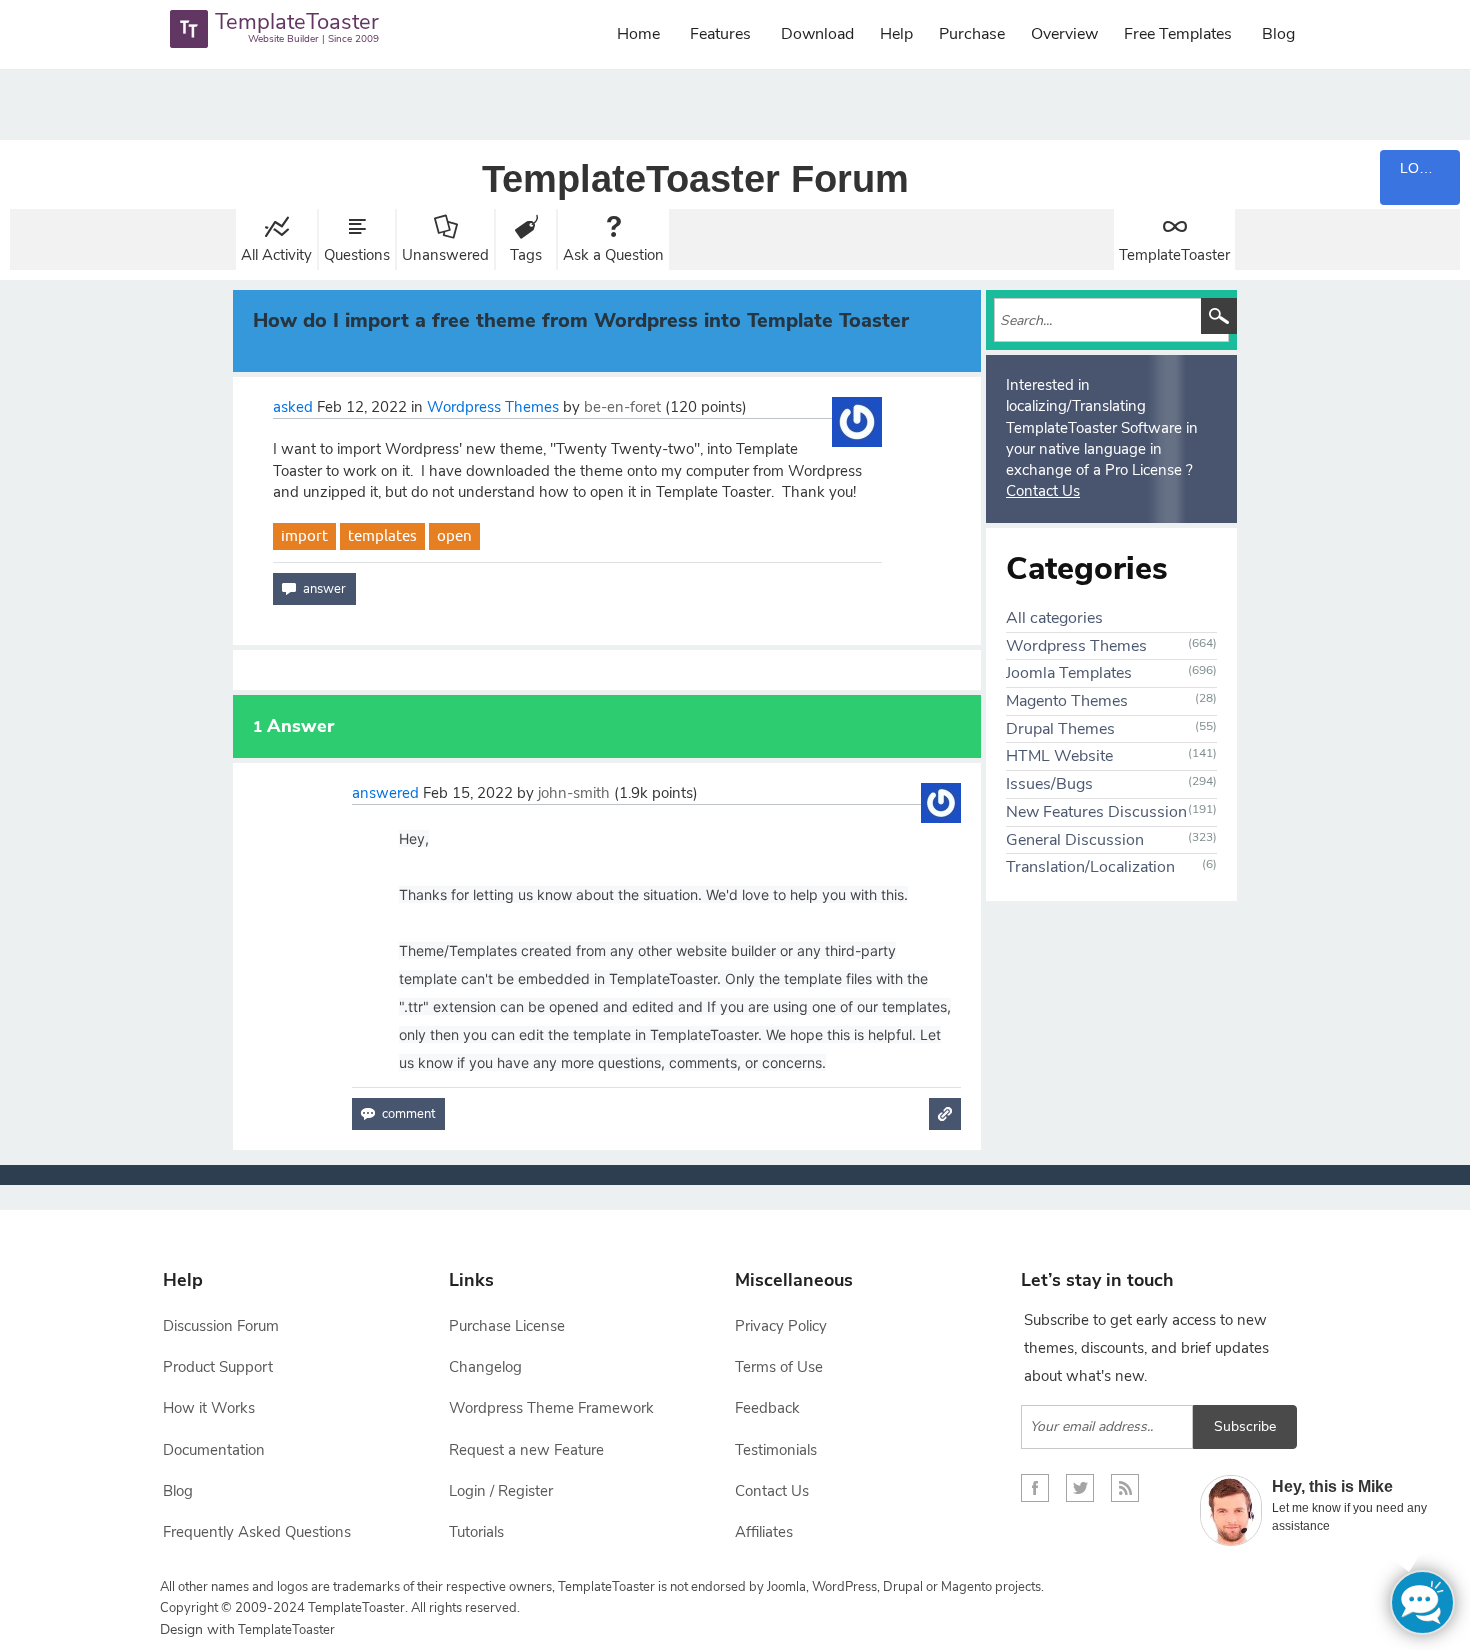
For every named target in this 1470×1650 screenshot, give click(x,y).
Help (896, 34)
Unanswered (445, 255)
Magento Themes (1067, 701)
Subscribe (1245, 1426)
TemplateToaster (1174, 255)
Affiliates (764, 1532)
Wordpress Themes (493, 407)
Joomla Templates (1069, 673)
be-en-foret (622, 407)
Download (817, 34)
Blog (1278, 34)
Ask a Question (613, 255)
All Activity (276, 255)
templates (382, 535)
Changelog (485, 1367)
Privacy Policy (781, 1326)
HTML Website (1059, 756)
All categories (1054, 618)
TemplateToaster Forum (695, 179)
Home (638, 34)
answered (385, 793)
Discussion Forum (221, 1326)
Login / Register (501, 1491)
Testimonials (776, 1450)
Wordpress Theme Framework (551, 1408)
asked (293, 407)
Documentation (214, 1450)
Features (720, 34)
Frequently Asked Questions (257, 1532)
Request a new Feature (526, 1450)
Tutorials (476, 1532)
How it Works (209, 1408)
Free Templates (1178, 34)
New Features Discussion (1096, 812)
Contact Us (1043, 491)
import (304, 535)
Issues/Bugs (1049, 784)
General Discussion (1075, 840)
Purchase (972, 34)
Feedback (767, 1408)
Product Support (218, 1367)
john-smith (574, 793)
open (454, 535)
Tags (526, 255)
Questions (357, 255)
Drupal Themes (1060, 729)
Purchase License (507, 1326)
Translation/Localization (1090, 867)
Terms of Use (779, 1367)
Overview (1064, 34)
